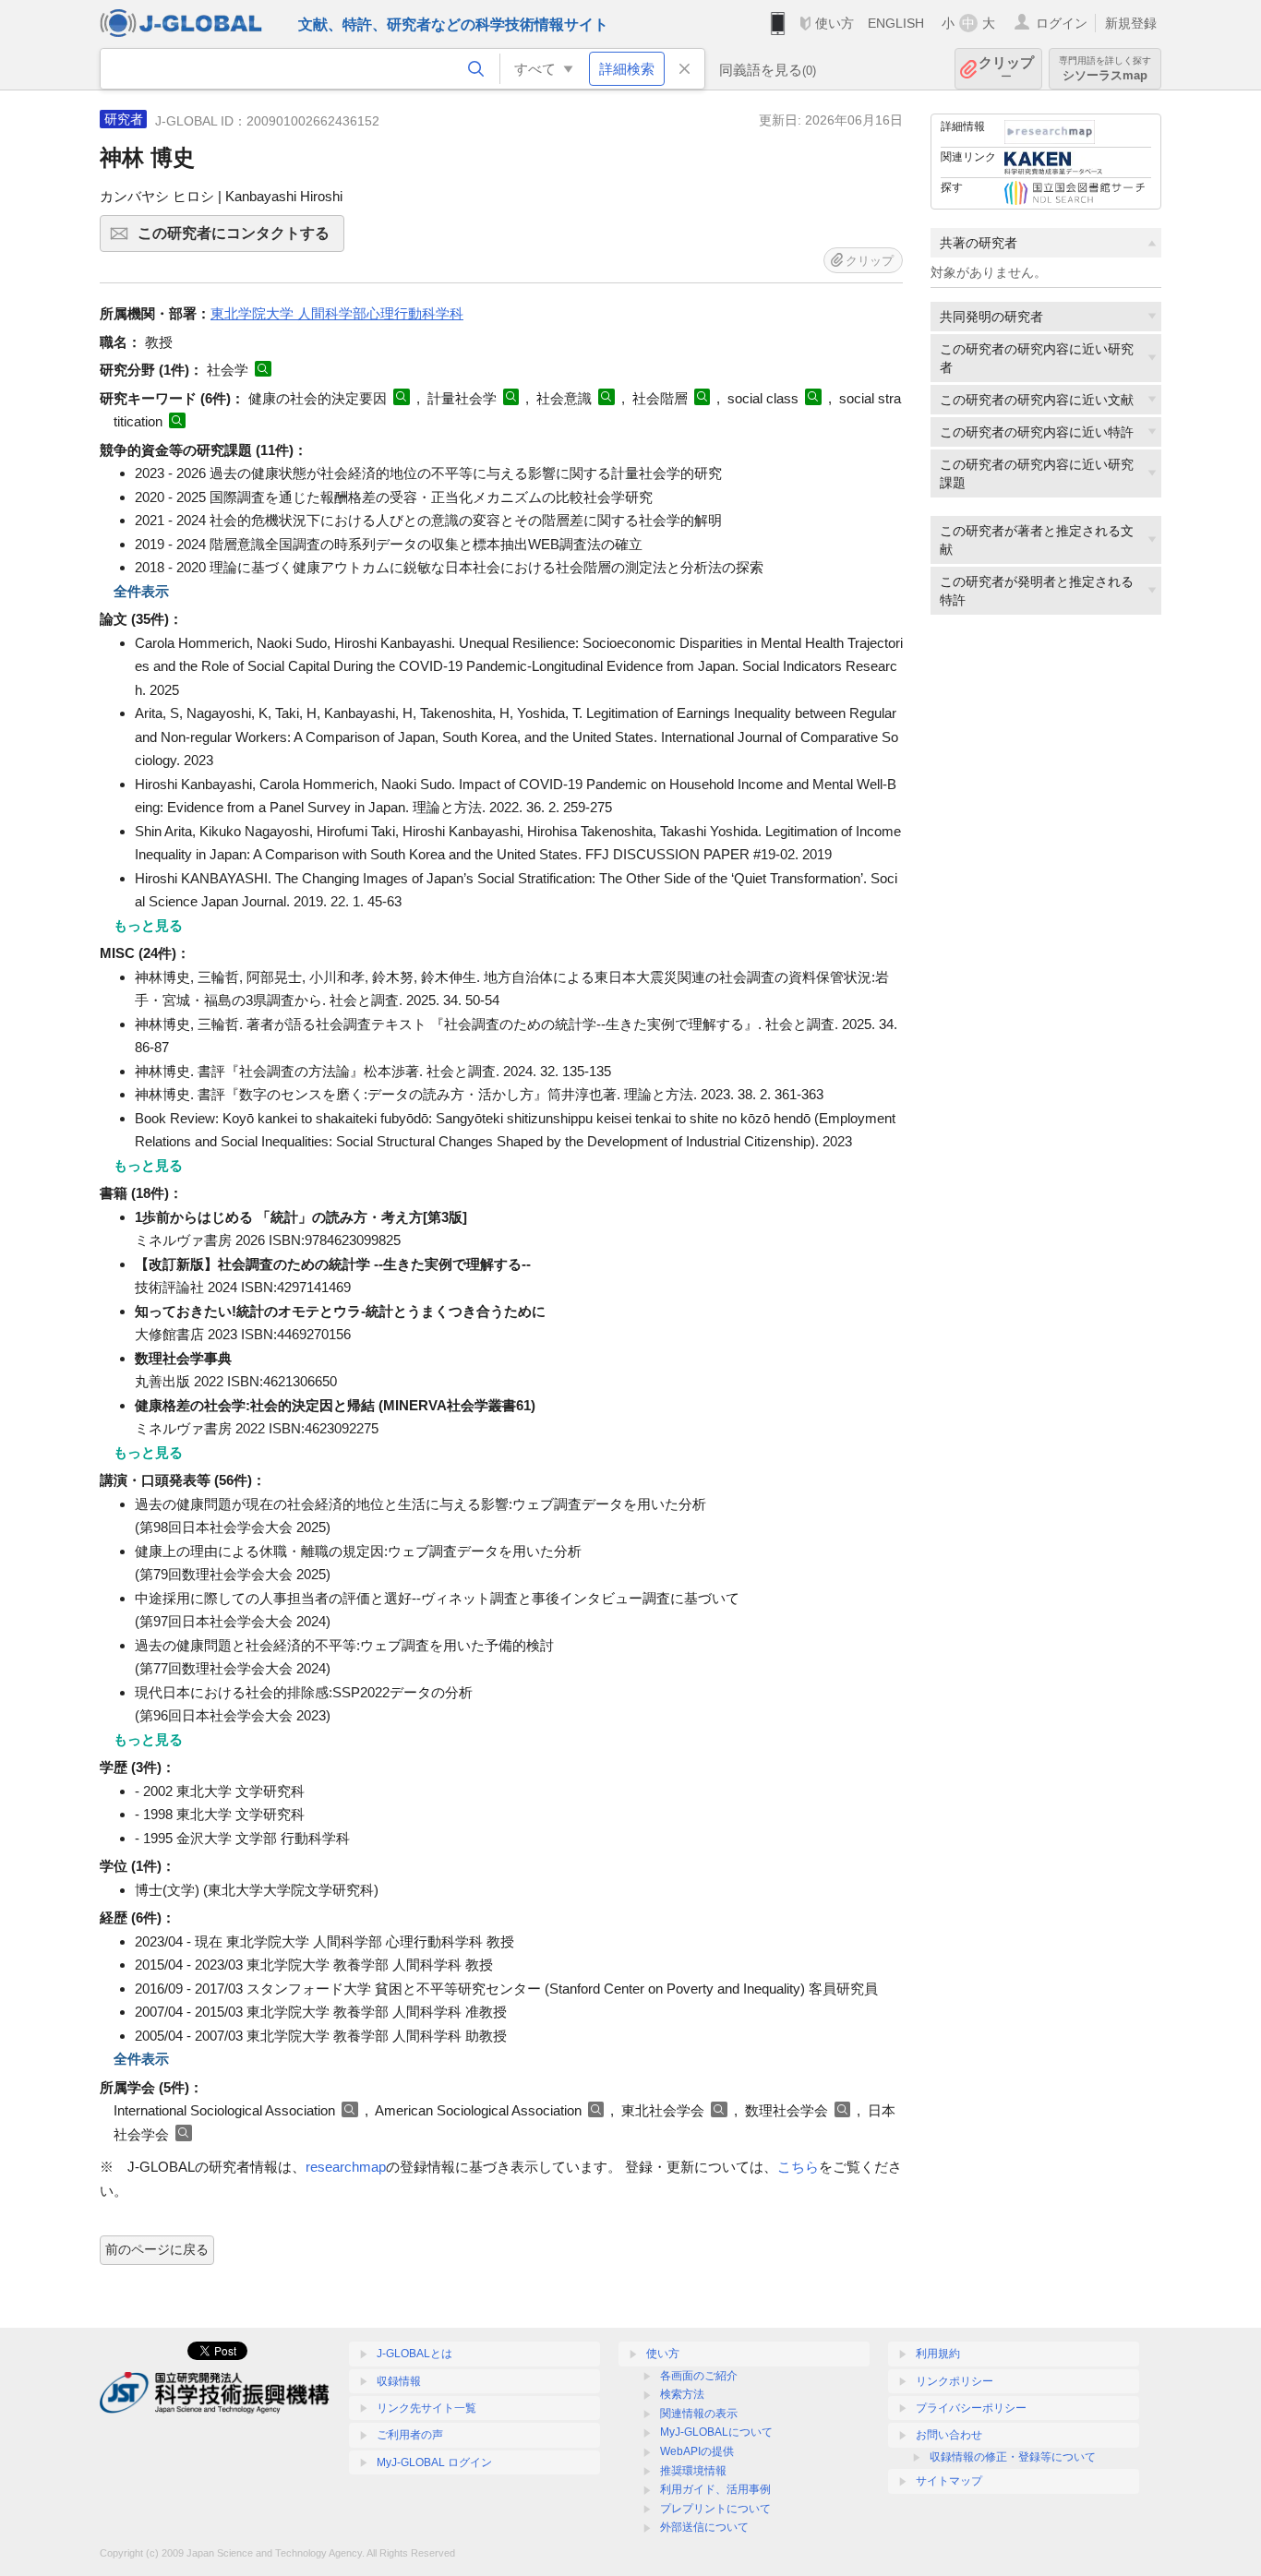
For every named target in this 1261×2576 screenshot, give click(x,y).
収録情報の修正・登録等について (1013, 2457)
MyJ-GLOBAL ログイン (434, 2462)
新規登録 (1131, 23)
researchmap (346, 2167)
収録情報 (399, 2381)
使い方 (835, 23)
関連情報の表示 (699, 2414)
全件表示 (141, 591)
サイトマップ (949, 2481)
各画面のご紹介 (699, 2376)
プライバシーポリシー (971, 2408)
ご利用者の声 (410, 2435)
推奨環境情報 (693, 2471)
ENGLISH (896, 23)
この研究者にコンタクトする (241, 239)
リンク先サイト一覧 (426, 2408)
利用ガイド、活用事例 (715, 2489)
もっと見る (148, 925)
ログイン (1062, 23)
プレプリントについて (715, 2509)
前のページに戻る (157, 2249)
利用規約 (938, 2354)
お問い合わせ (949, 2435)
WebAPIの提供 (697, 2451)
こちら (798, 2167)
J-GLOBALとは (414, 2354)
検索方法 (682, 2394)
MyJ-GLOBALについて (716, 2432)
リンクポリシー (955, 2381)
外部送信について (704, 2527)
